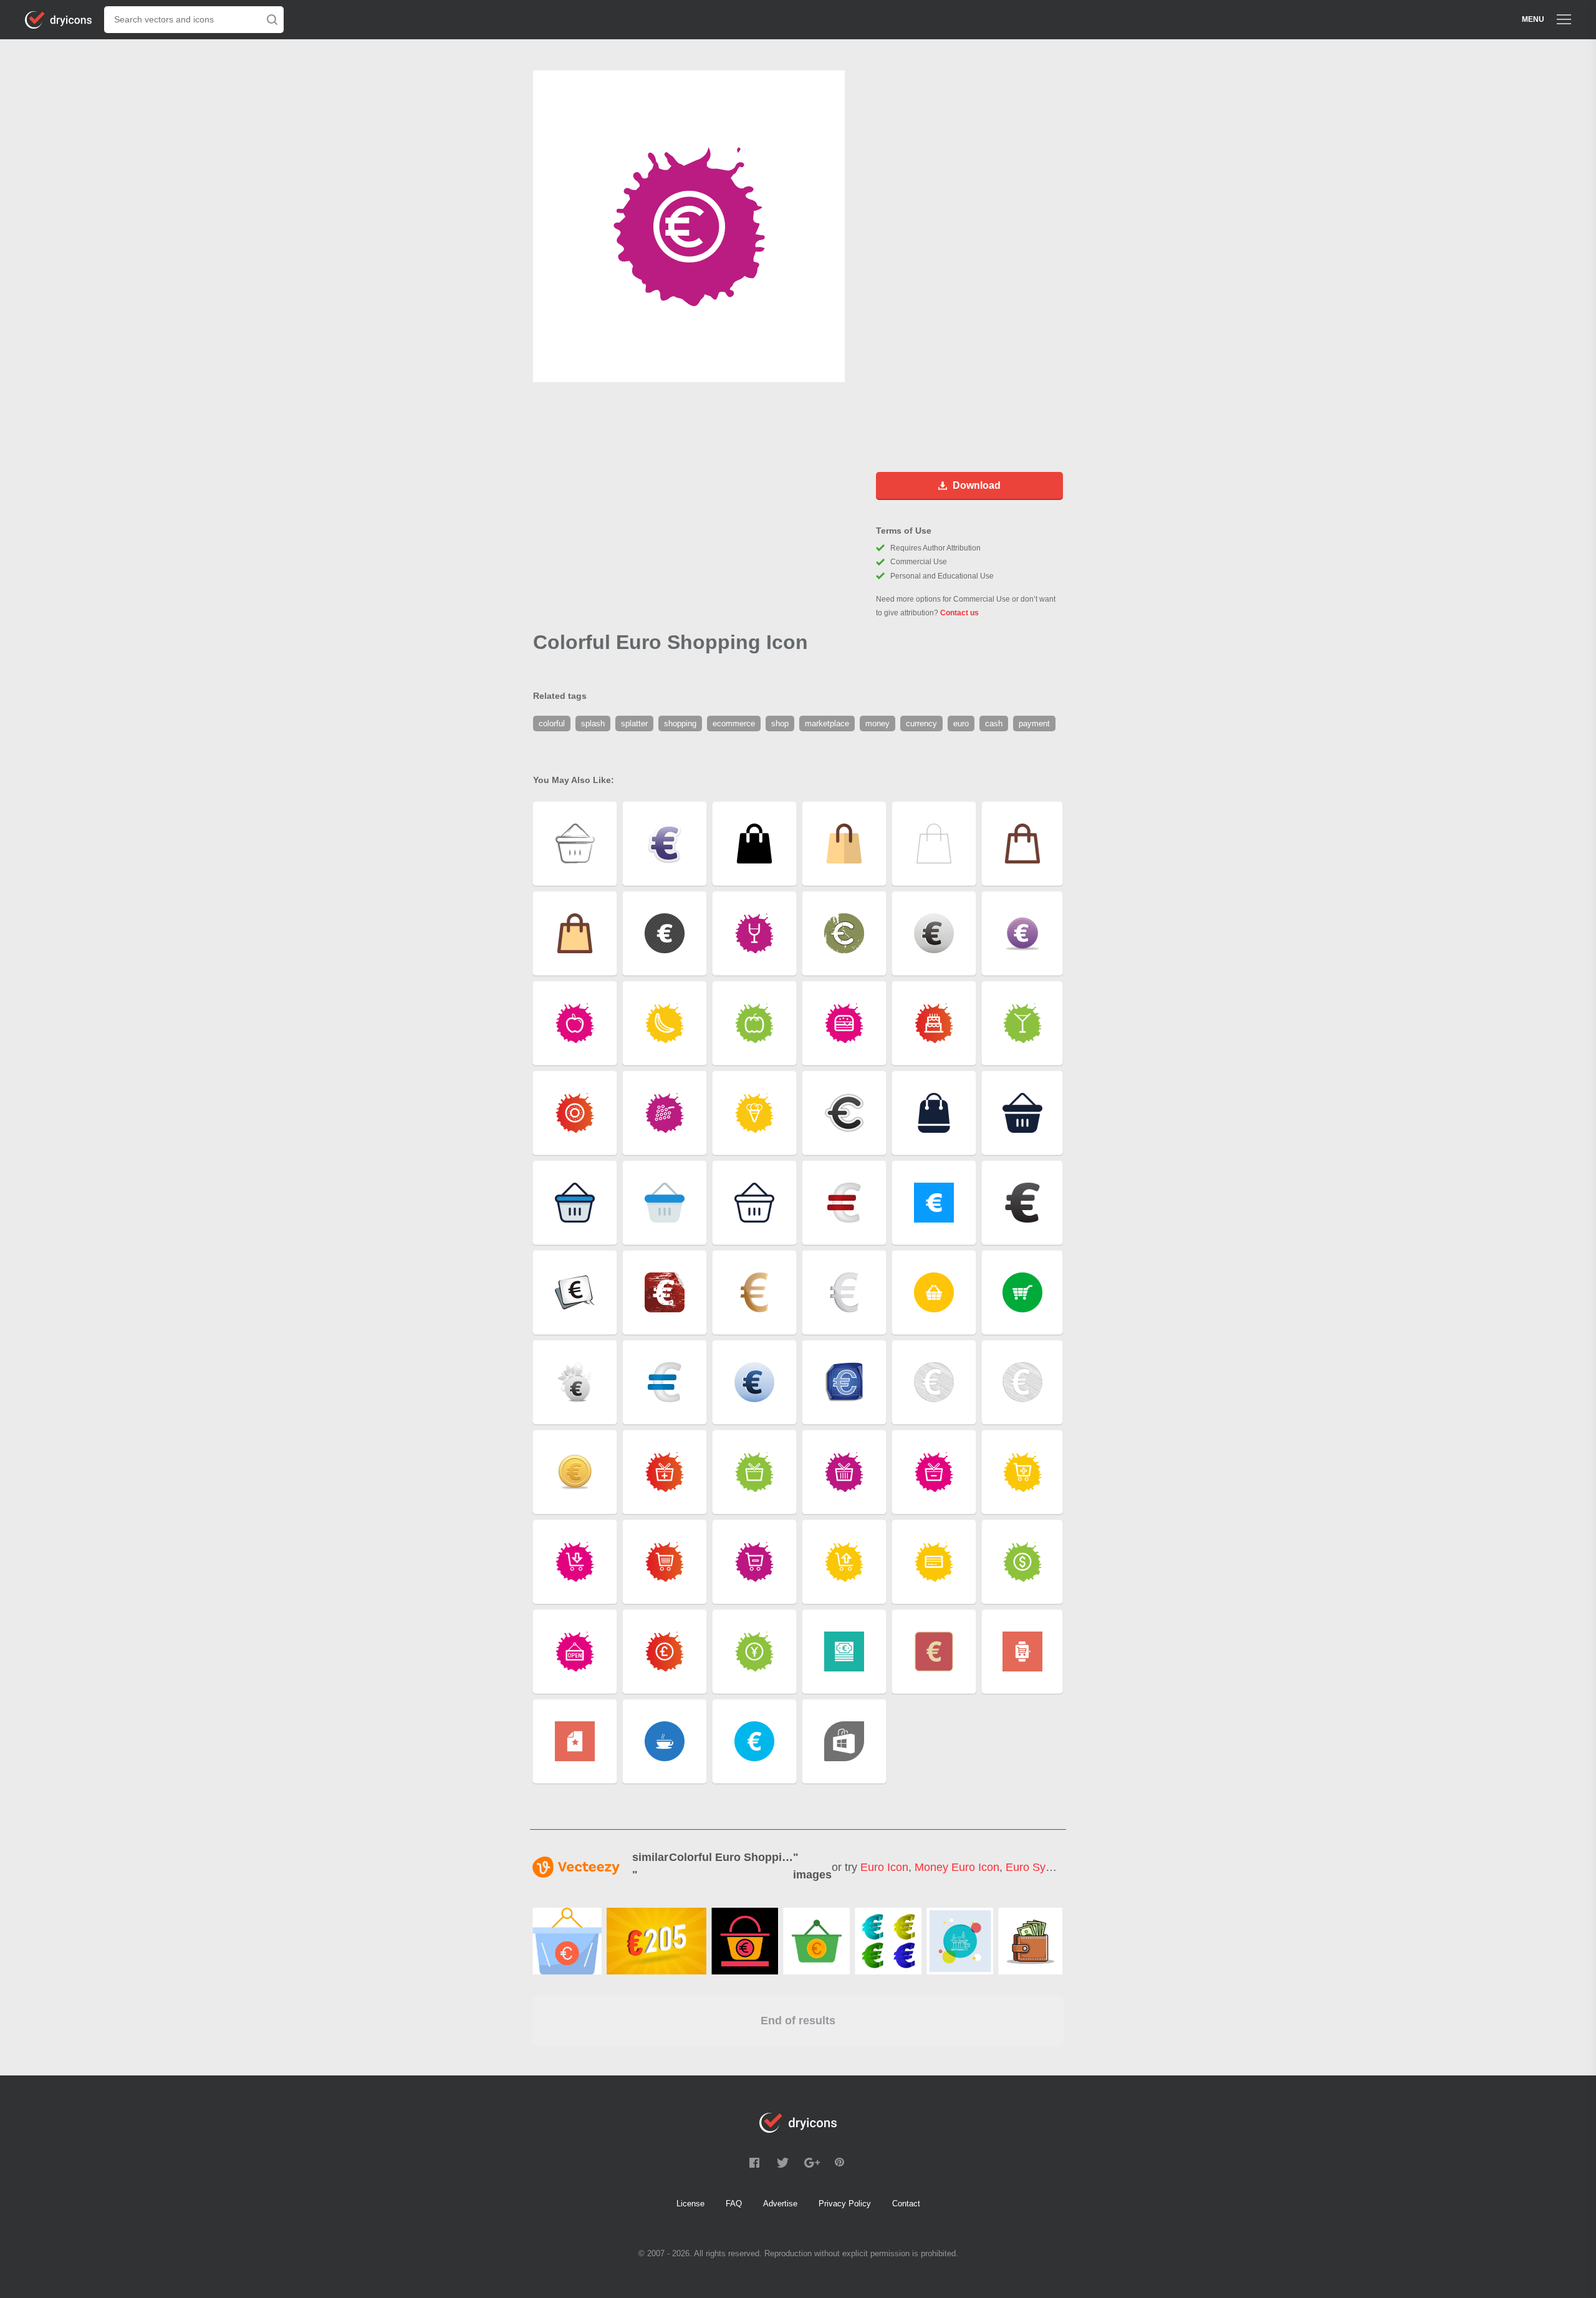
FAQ (734, 2204)
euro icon (884, 1867)
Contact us (959, 613)
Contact (906, 2204)
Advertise (780, 2204)
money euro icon (957, 1867)
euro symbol (1038, 1867)
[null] (567, 1941)
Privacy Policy (845, 2204)
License (690, 2204)
